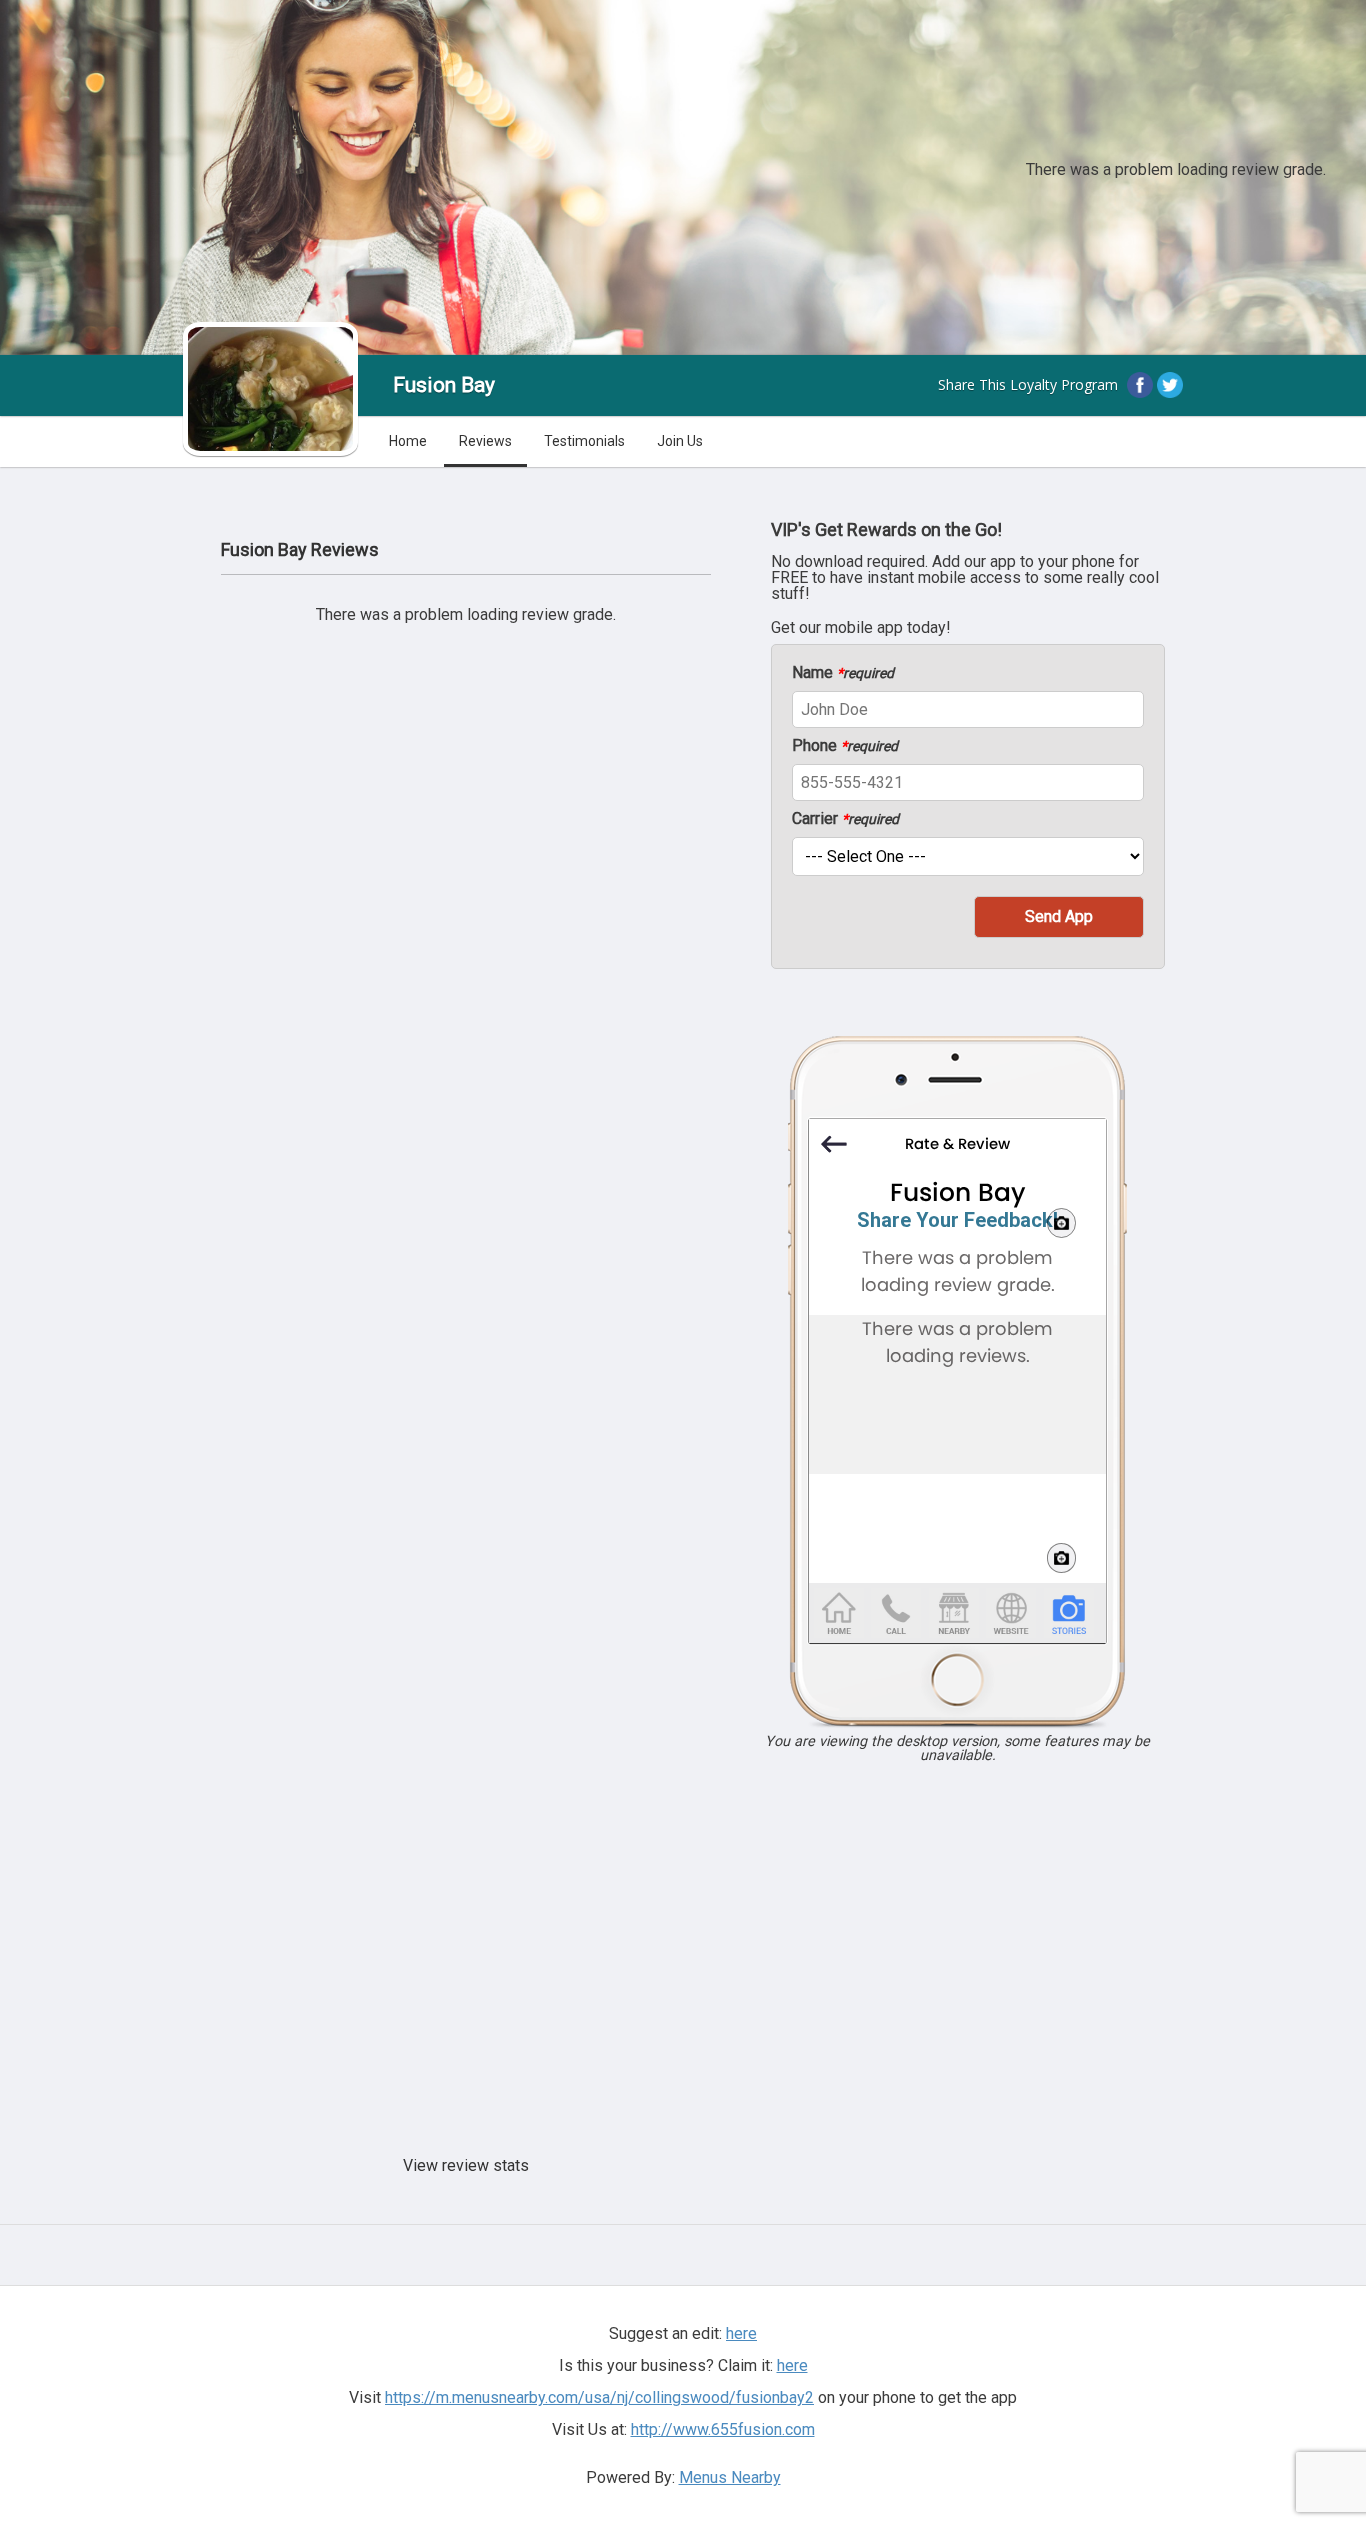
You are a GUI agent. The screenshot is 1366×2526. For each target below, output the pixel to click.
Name (843, 673)
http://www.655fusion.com (723, 2429)
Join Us (680, 441)
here (792, 2365)
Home (408, 441)
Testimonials (584, 441)
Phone (845, 746)
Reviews (485, 441)
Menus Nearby (730, 2477)
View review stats (466, 2165)
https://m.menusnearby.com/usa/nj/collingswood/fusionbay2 (599, 2397)
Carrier (845, 819)
